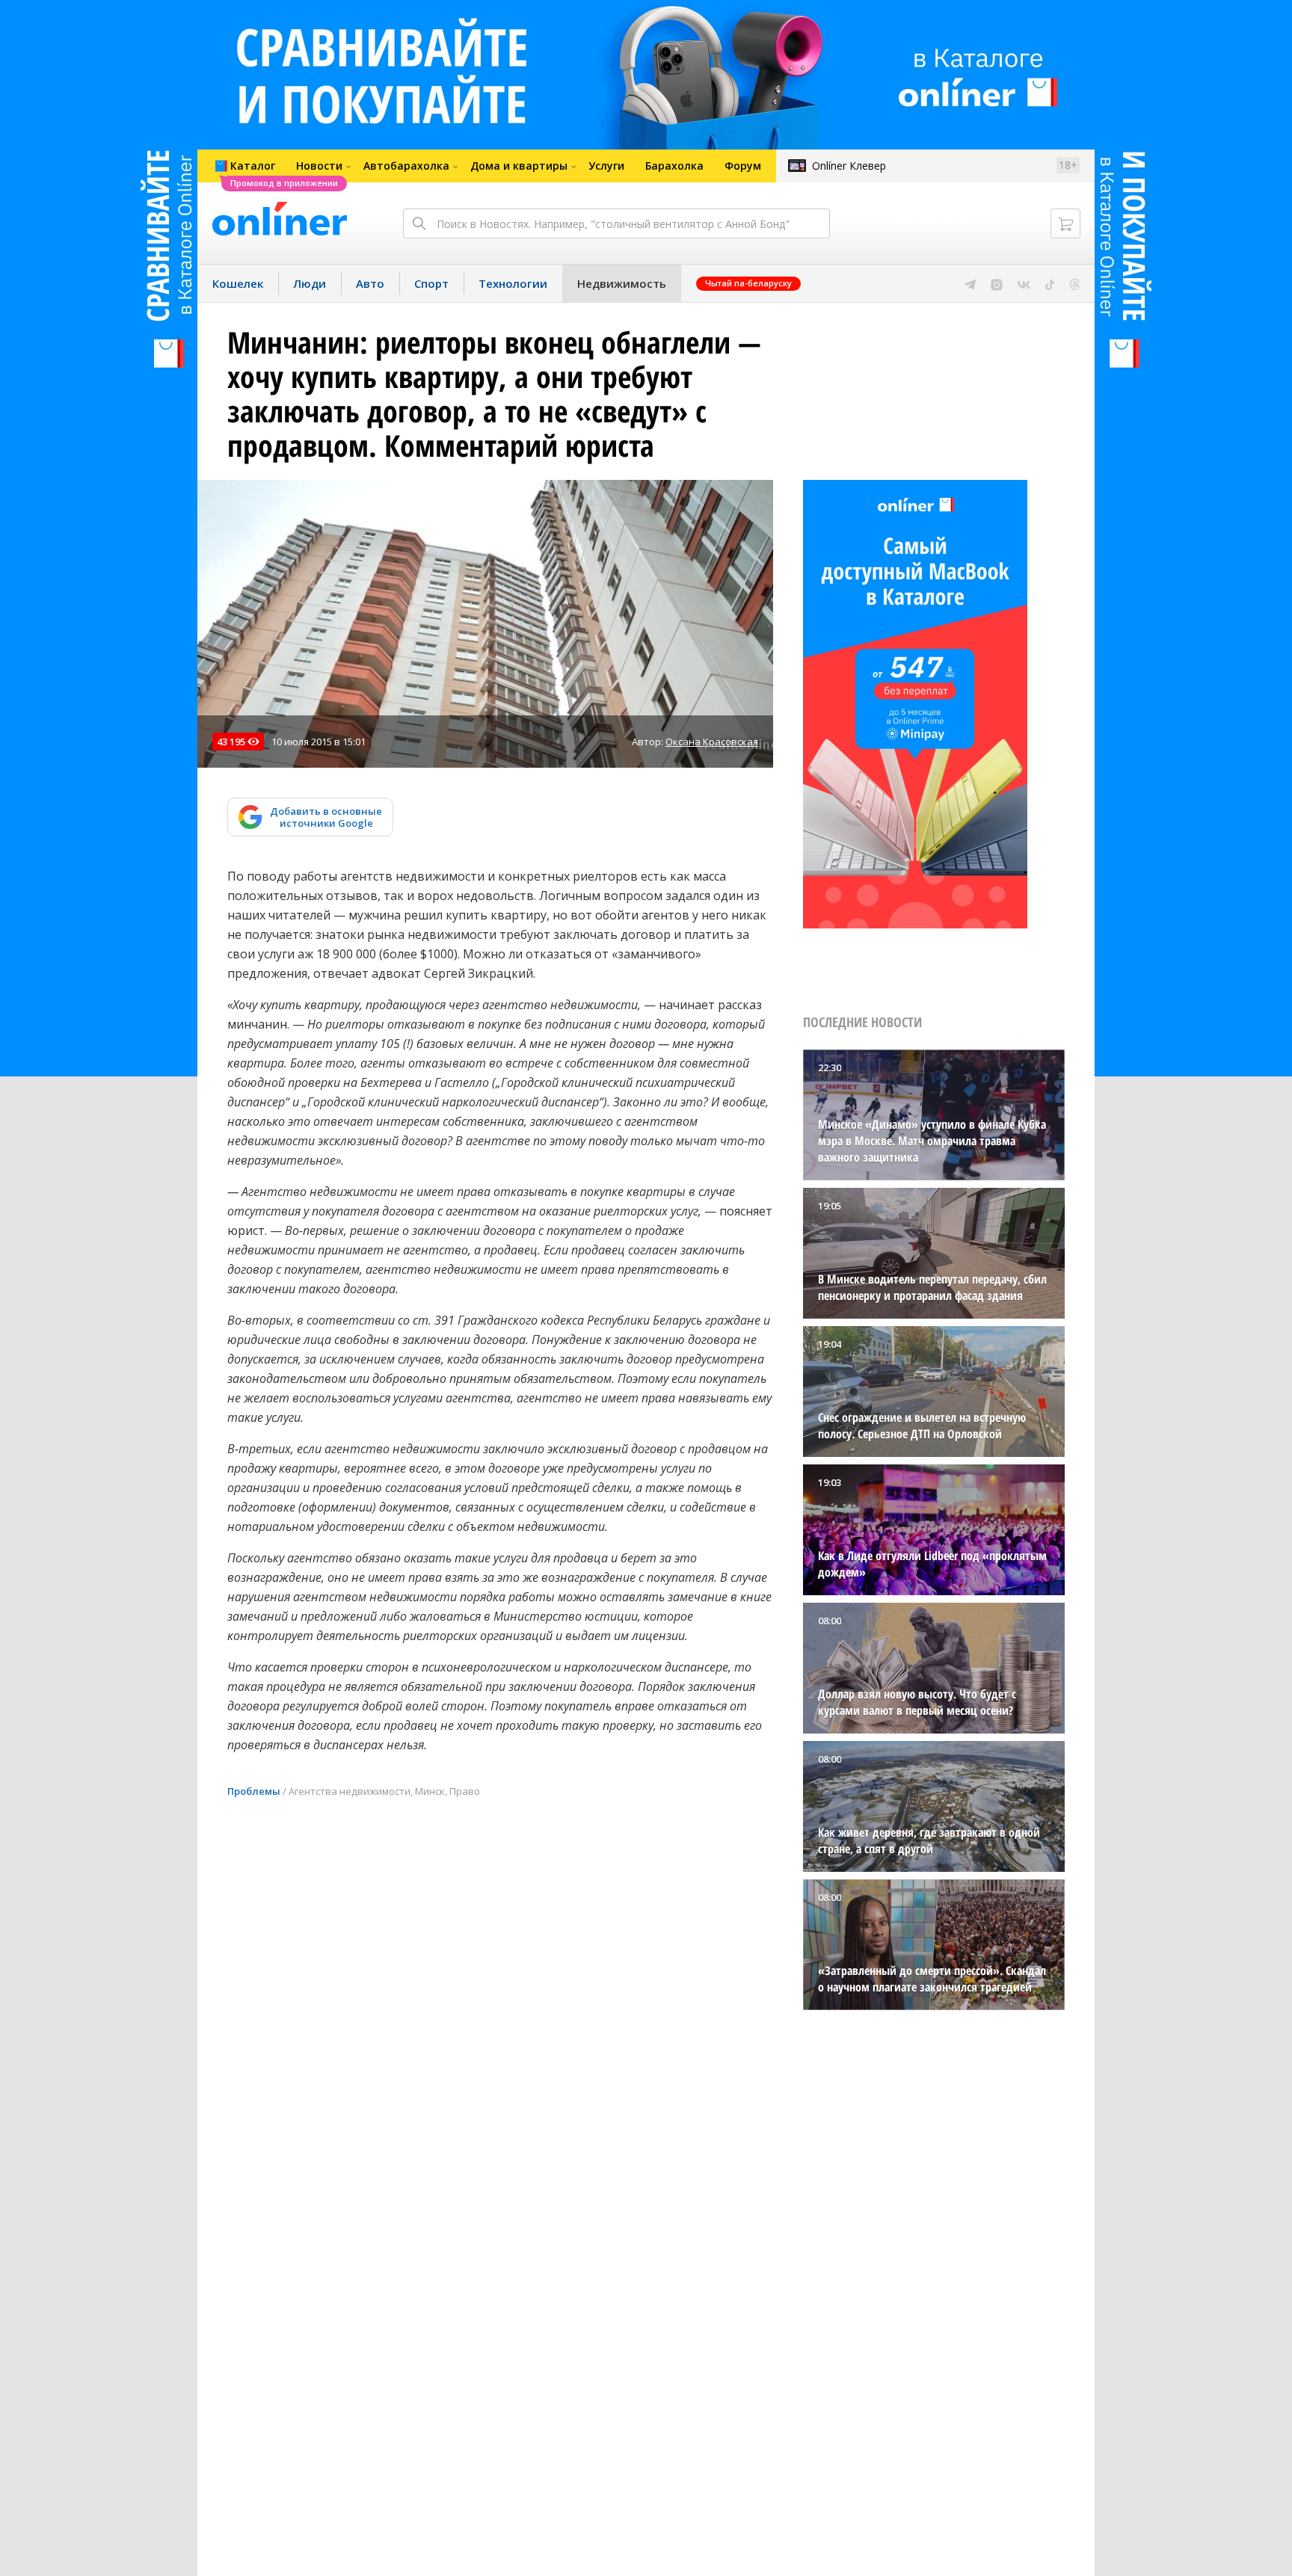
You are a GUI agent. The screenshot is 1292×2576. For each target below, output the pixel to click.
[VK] (1024, 283)
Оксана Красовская (712, 742)
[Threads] (1075, 283)
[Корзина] (1065, 224)
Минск (430, 1791)
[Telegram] (970, 283)
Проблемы (254, 1791)
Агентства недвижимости (350, 1791)
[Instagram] (997, 283)
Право (465, 1791)
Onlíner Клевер (849, 166)
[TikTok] (1050, 283)
